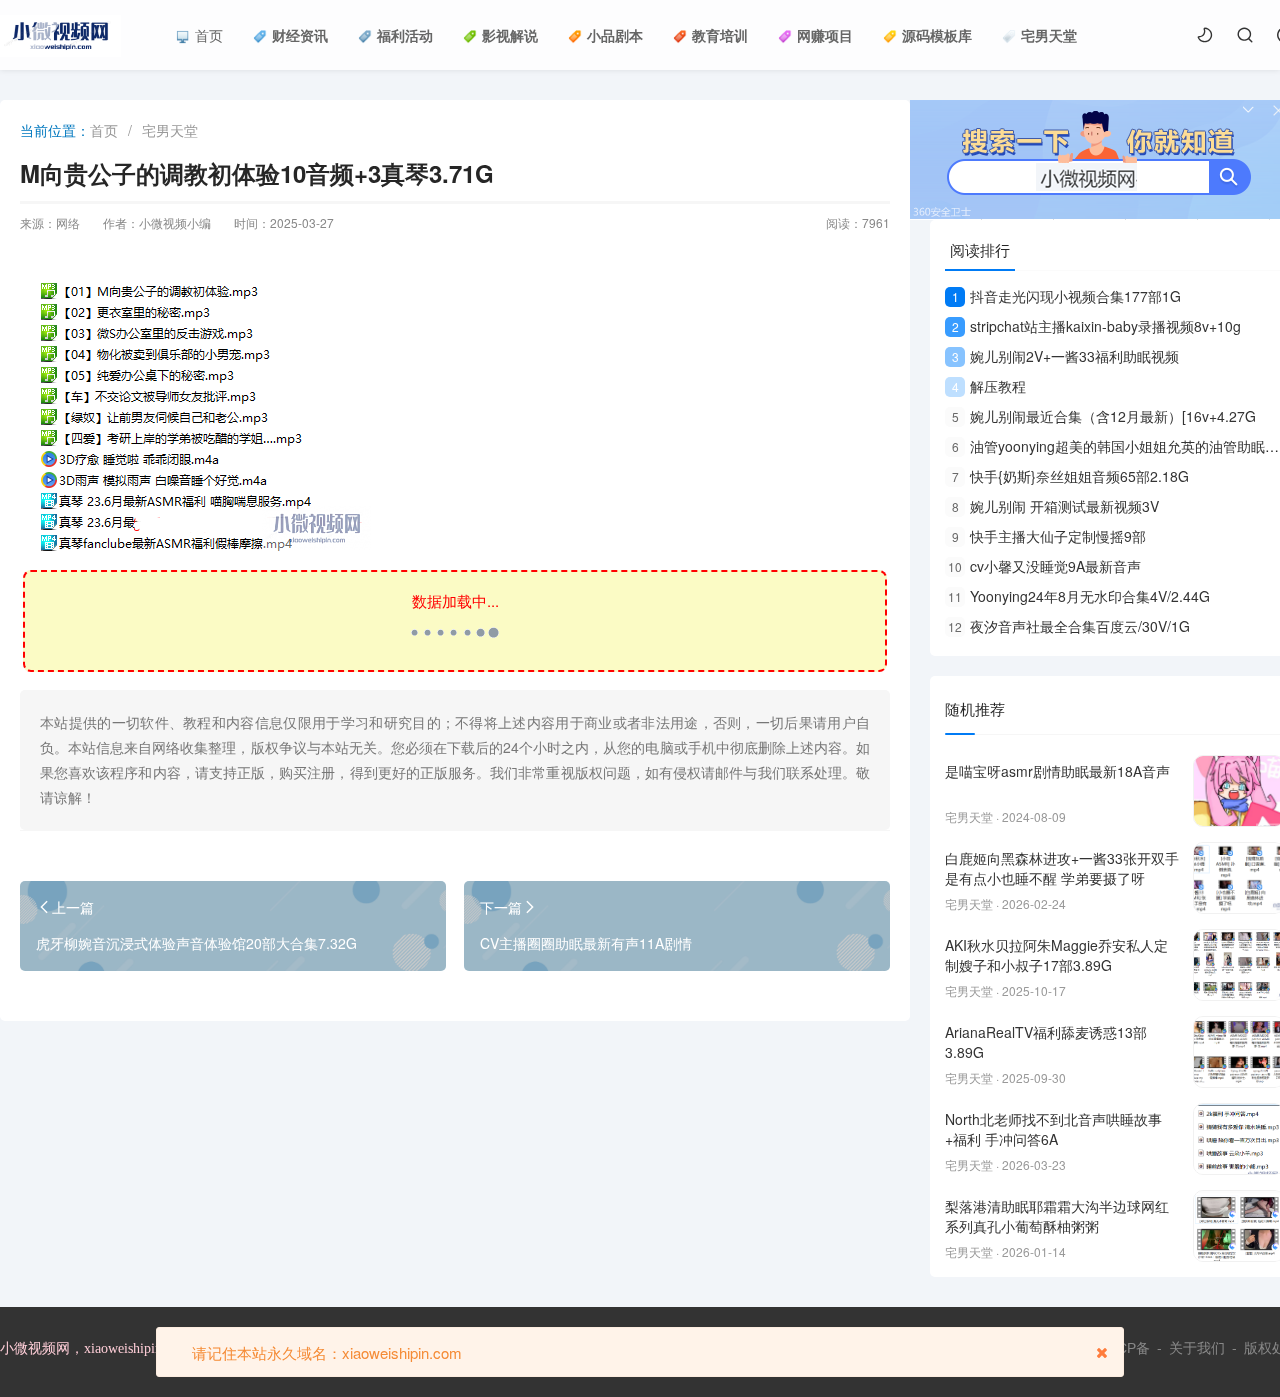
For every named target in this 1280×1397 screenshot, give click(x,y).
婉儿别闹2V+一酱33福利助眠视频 (1065, 356)
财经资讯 (300, 35)
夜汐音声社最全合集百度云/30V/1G (1069, 626)
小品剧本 (615, 35)
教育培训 (720, 35)
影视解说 (510, 35)
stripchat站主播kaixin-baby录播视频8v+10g (1096, 326)
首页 (209, 35)
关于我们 (1197, 1348)
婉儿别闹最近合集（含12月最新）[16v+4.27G (1104, 416)
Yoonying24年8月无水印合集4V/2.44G (1079, 596)
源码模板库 (937, 35)
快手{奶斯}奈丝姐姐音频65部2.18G (1070, 476)
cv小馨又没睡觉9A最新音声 (1044, 566)
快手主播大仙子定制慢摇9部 (1049, 536)
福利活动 (405, 35)
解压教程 (989, 386)
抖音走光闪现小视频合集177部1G (1066, 296)
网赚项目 (825, 35)
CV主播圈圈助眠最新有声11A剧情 (586, 943)
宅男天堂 (1049, 35)
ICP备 (1131, 1348)
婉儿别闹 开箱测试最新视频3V (1055, 506)
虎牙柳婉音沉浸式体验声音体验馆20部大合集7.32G (196, 943)
